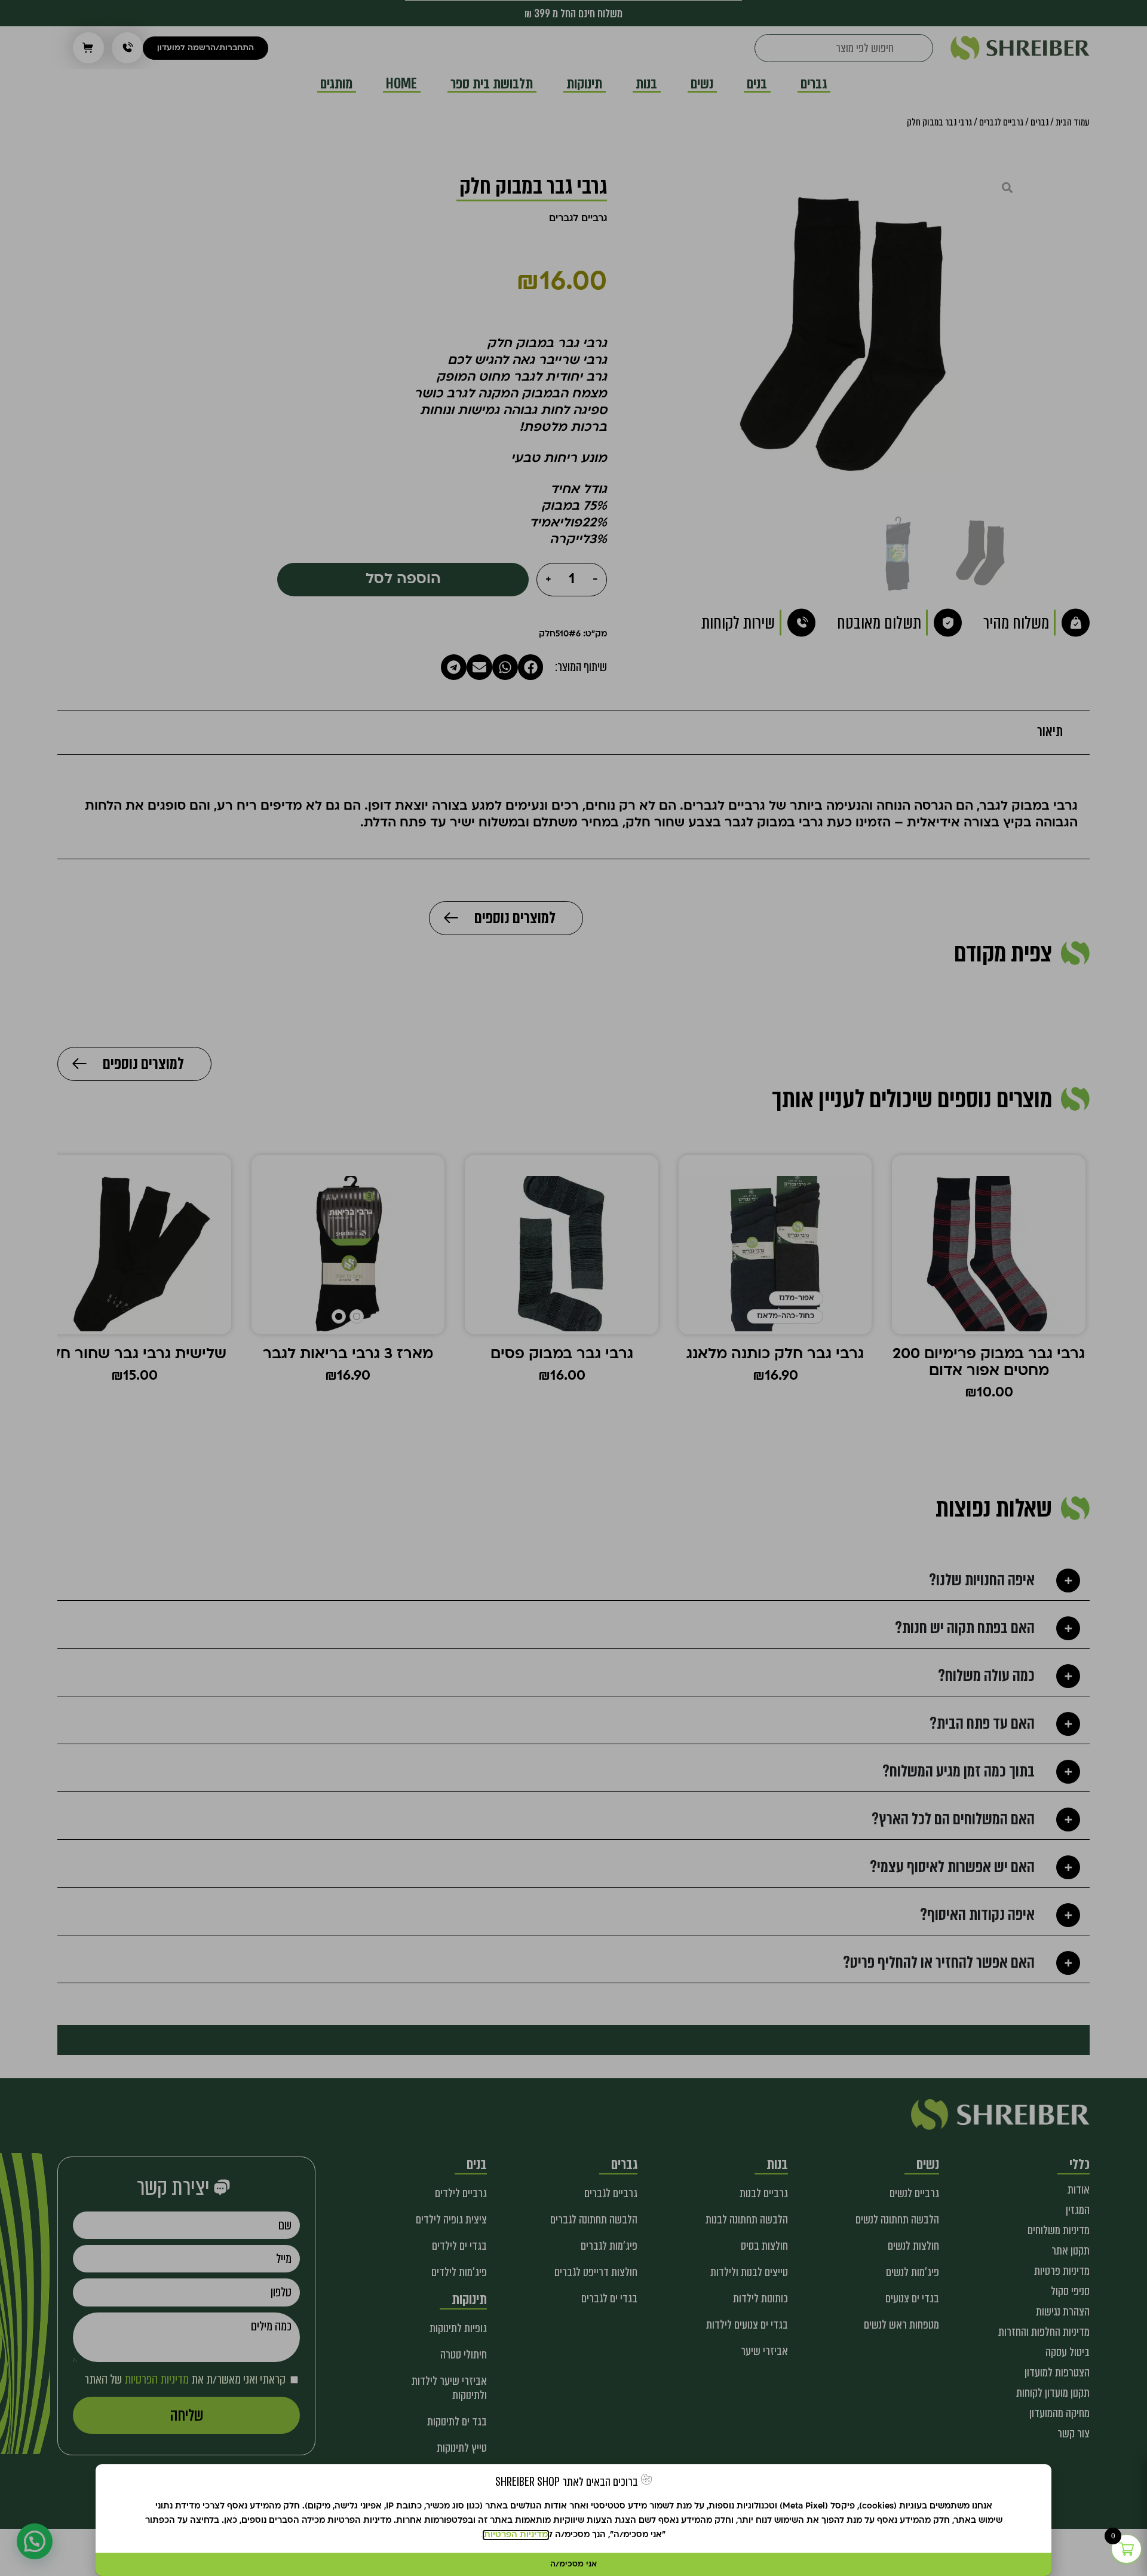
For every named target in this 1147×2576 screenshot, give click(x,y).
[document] (573, 1288)
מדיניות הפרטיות (516, 2535)
